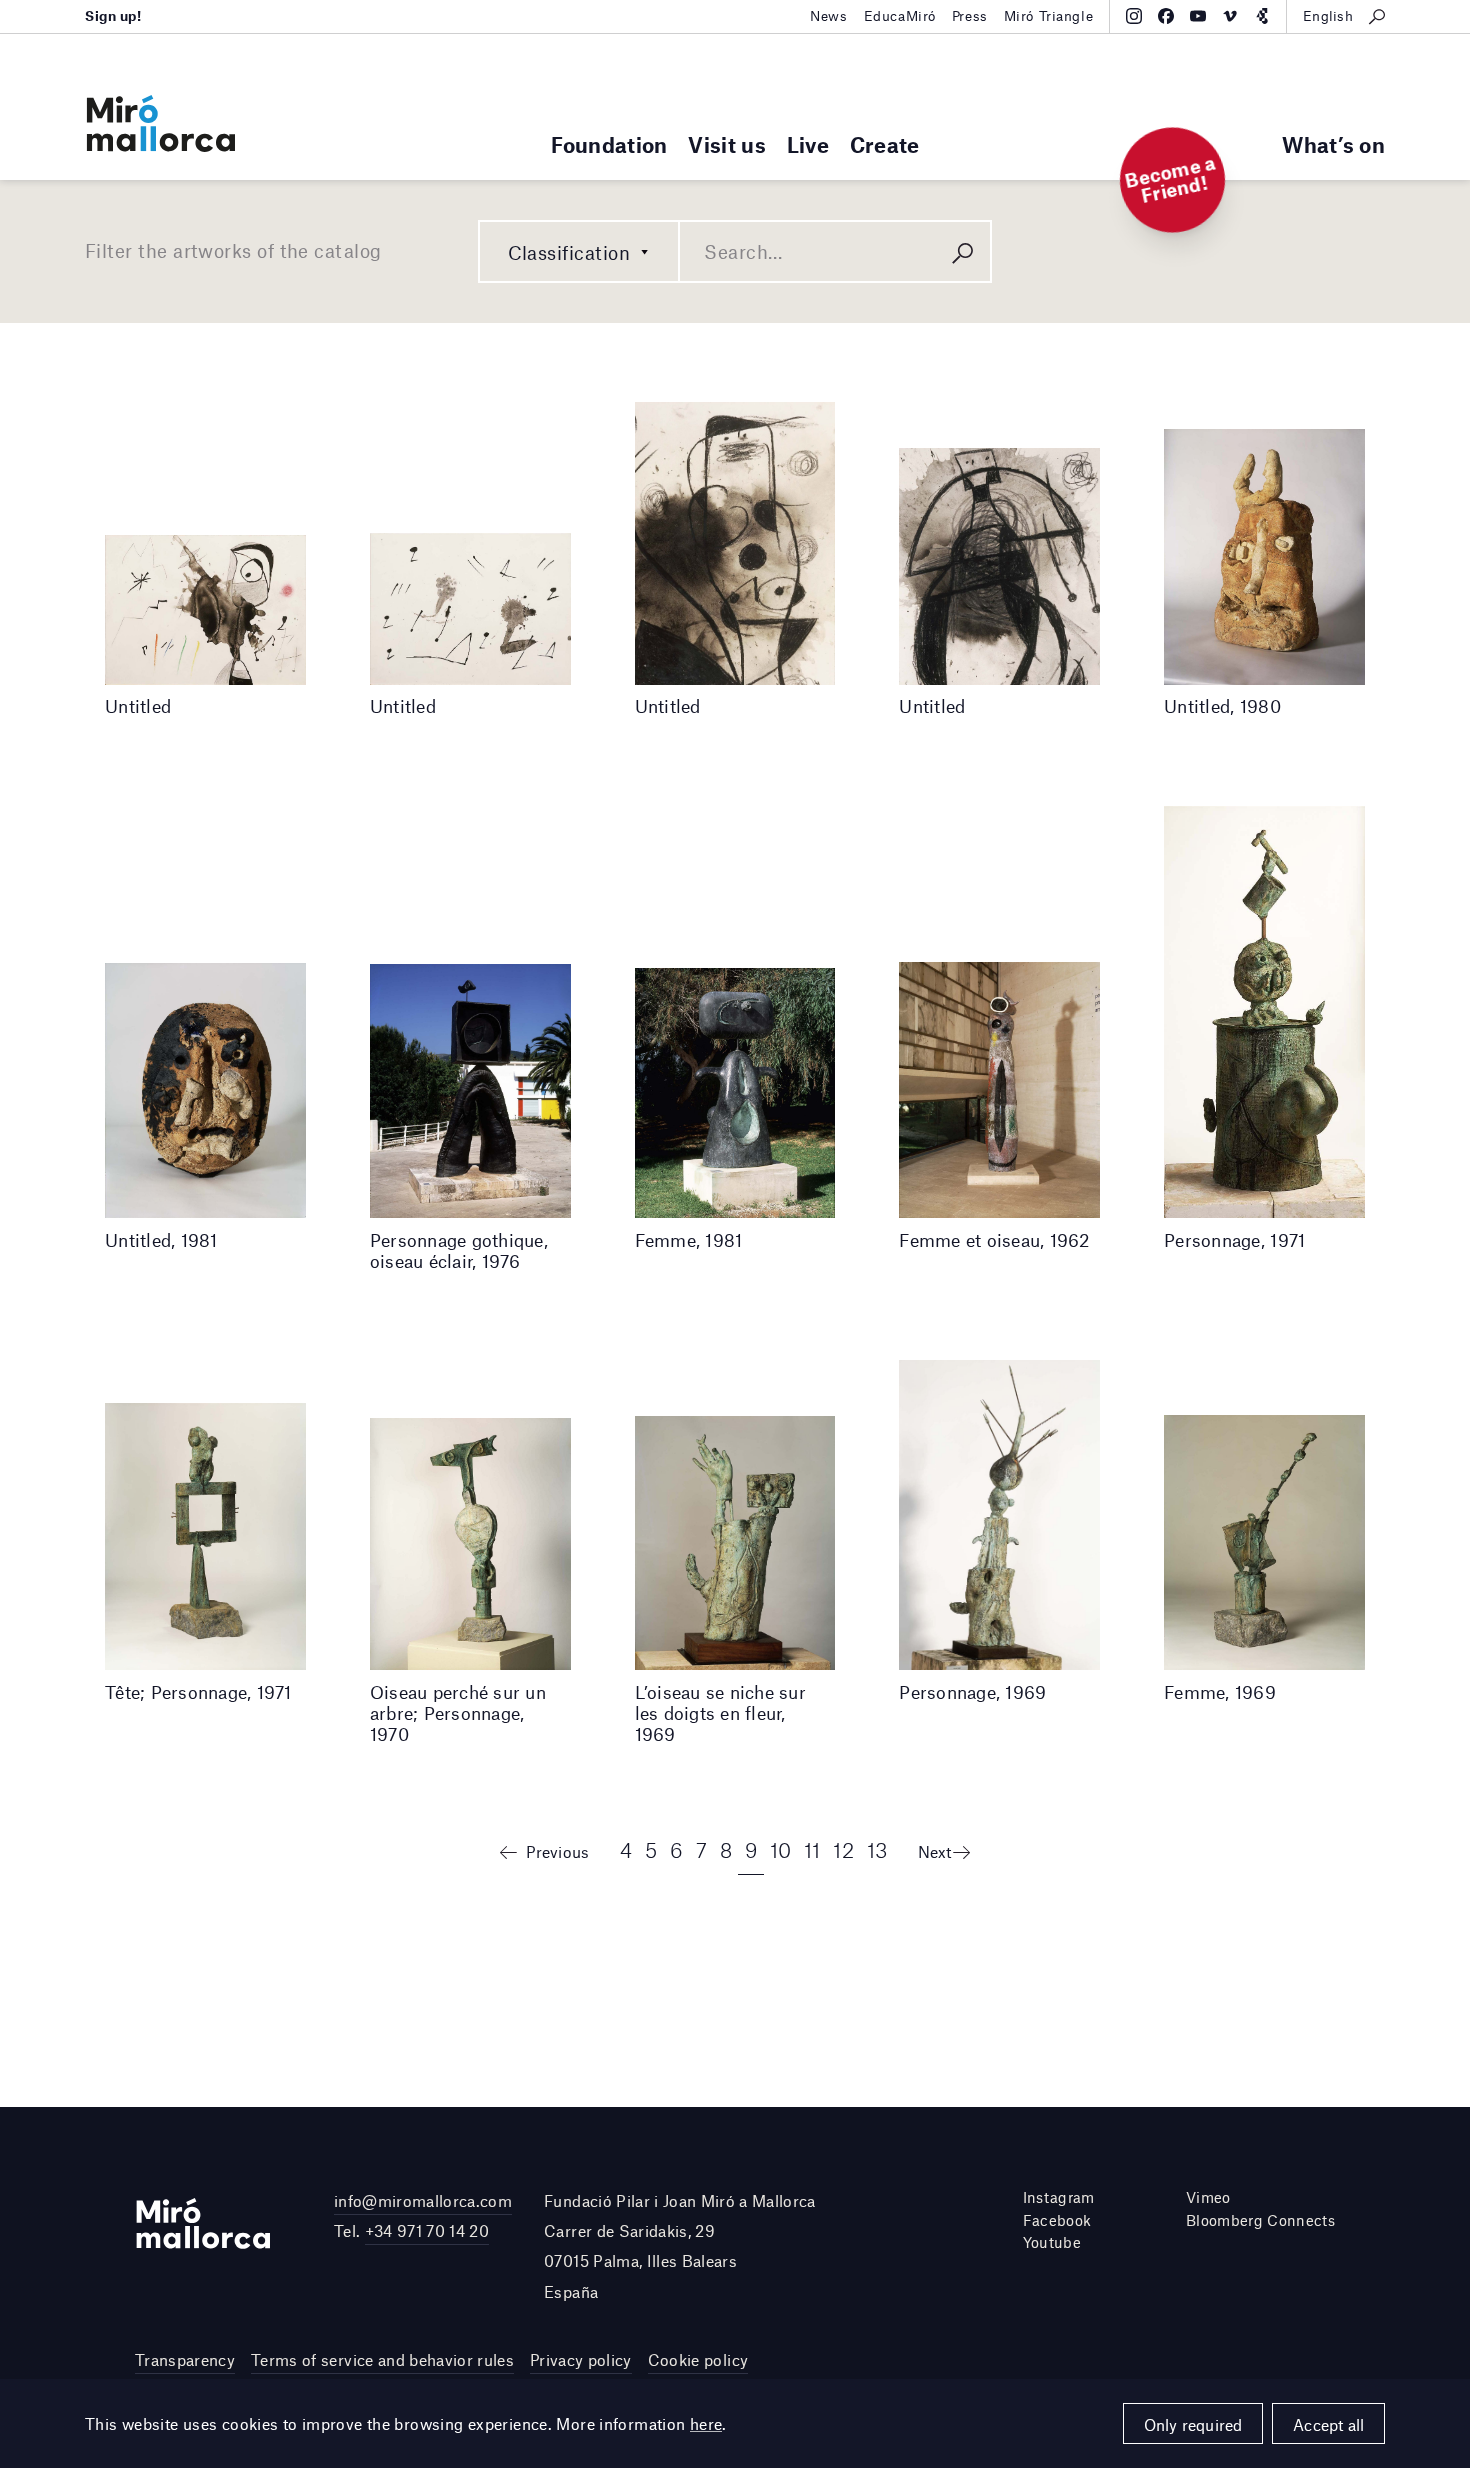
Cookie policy (698, 2359)
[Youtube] (1198, 16)
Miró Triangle (1049, 16)
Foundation (609, 144)
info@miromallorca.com (423, 2200)
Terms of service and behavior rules (382, 2359)
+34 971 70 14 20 (427, 2230)
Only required (1193, 2424)
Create (885, 144)
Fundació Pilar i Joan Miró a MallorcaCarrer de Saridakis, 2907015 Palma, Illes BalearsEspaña (680, 2246)
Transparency (185, 2359)
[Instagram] (1134, 16)
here (706, 2423)
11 (812, 1849)
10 (781, 1849)
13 (877, 1849)
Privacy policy (581, 2359)
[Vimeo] (1230, 16)
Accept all (1328, 2424)
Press (970, 16)
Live (808, 144)
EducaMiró (900, 16)
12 (843, 1849)
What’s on (1333, 144)
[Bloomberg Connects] (1262, 16)
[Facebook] (1166, 16)
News (828, 16)
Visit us (726, 144)
